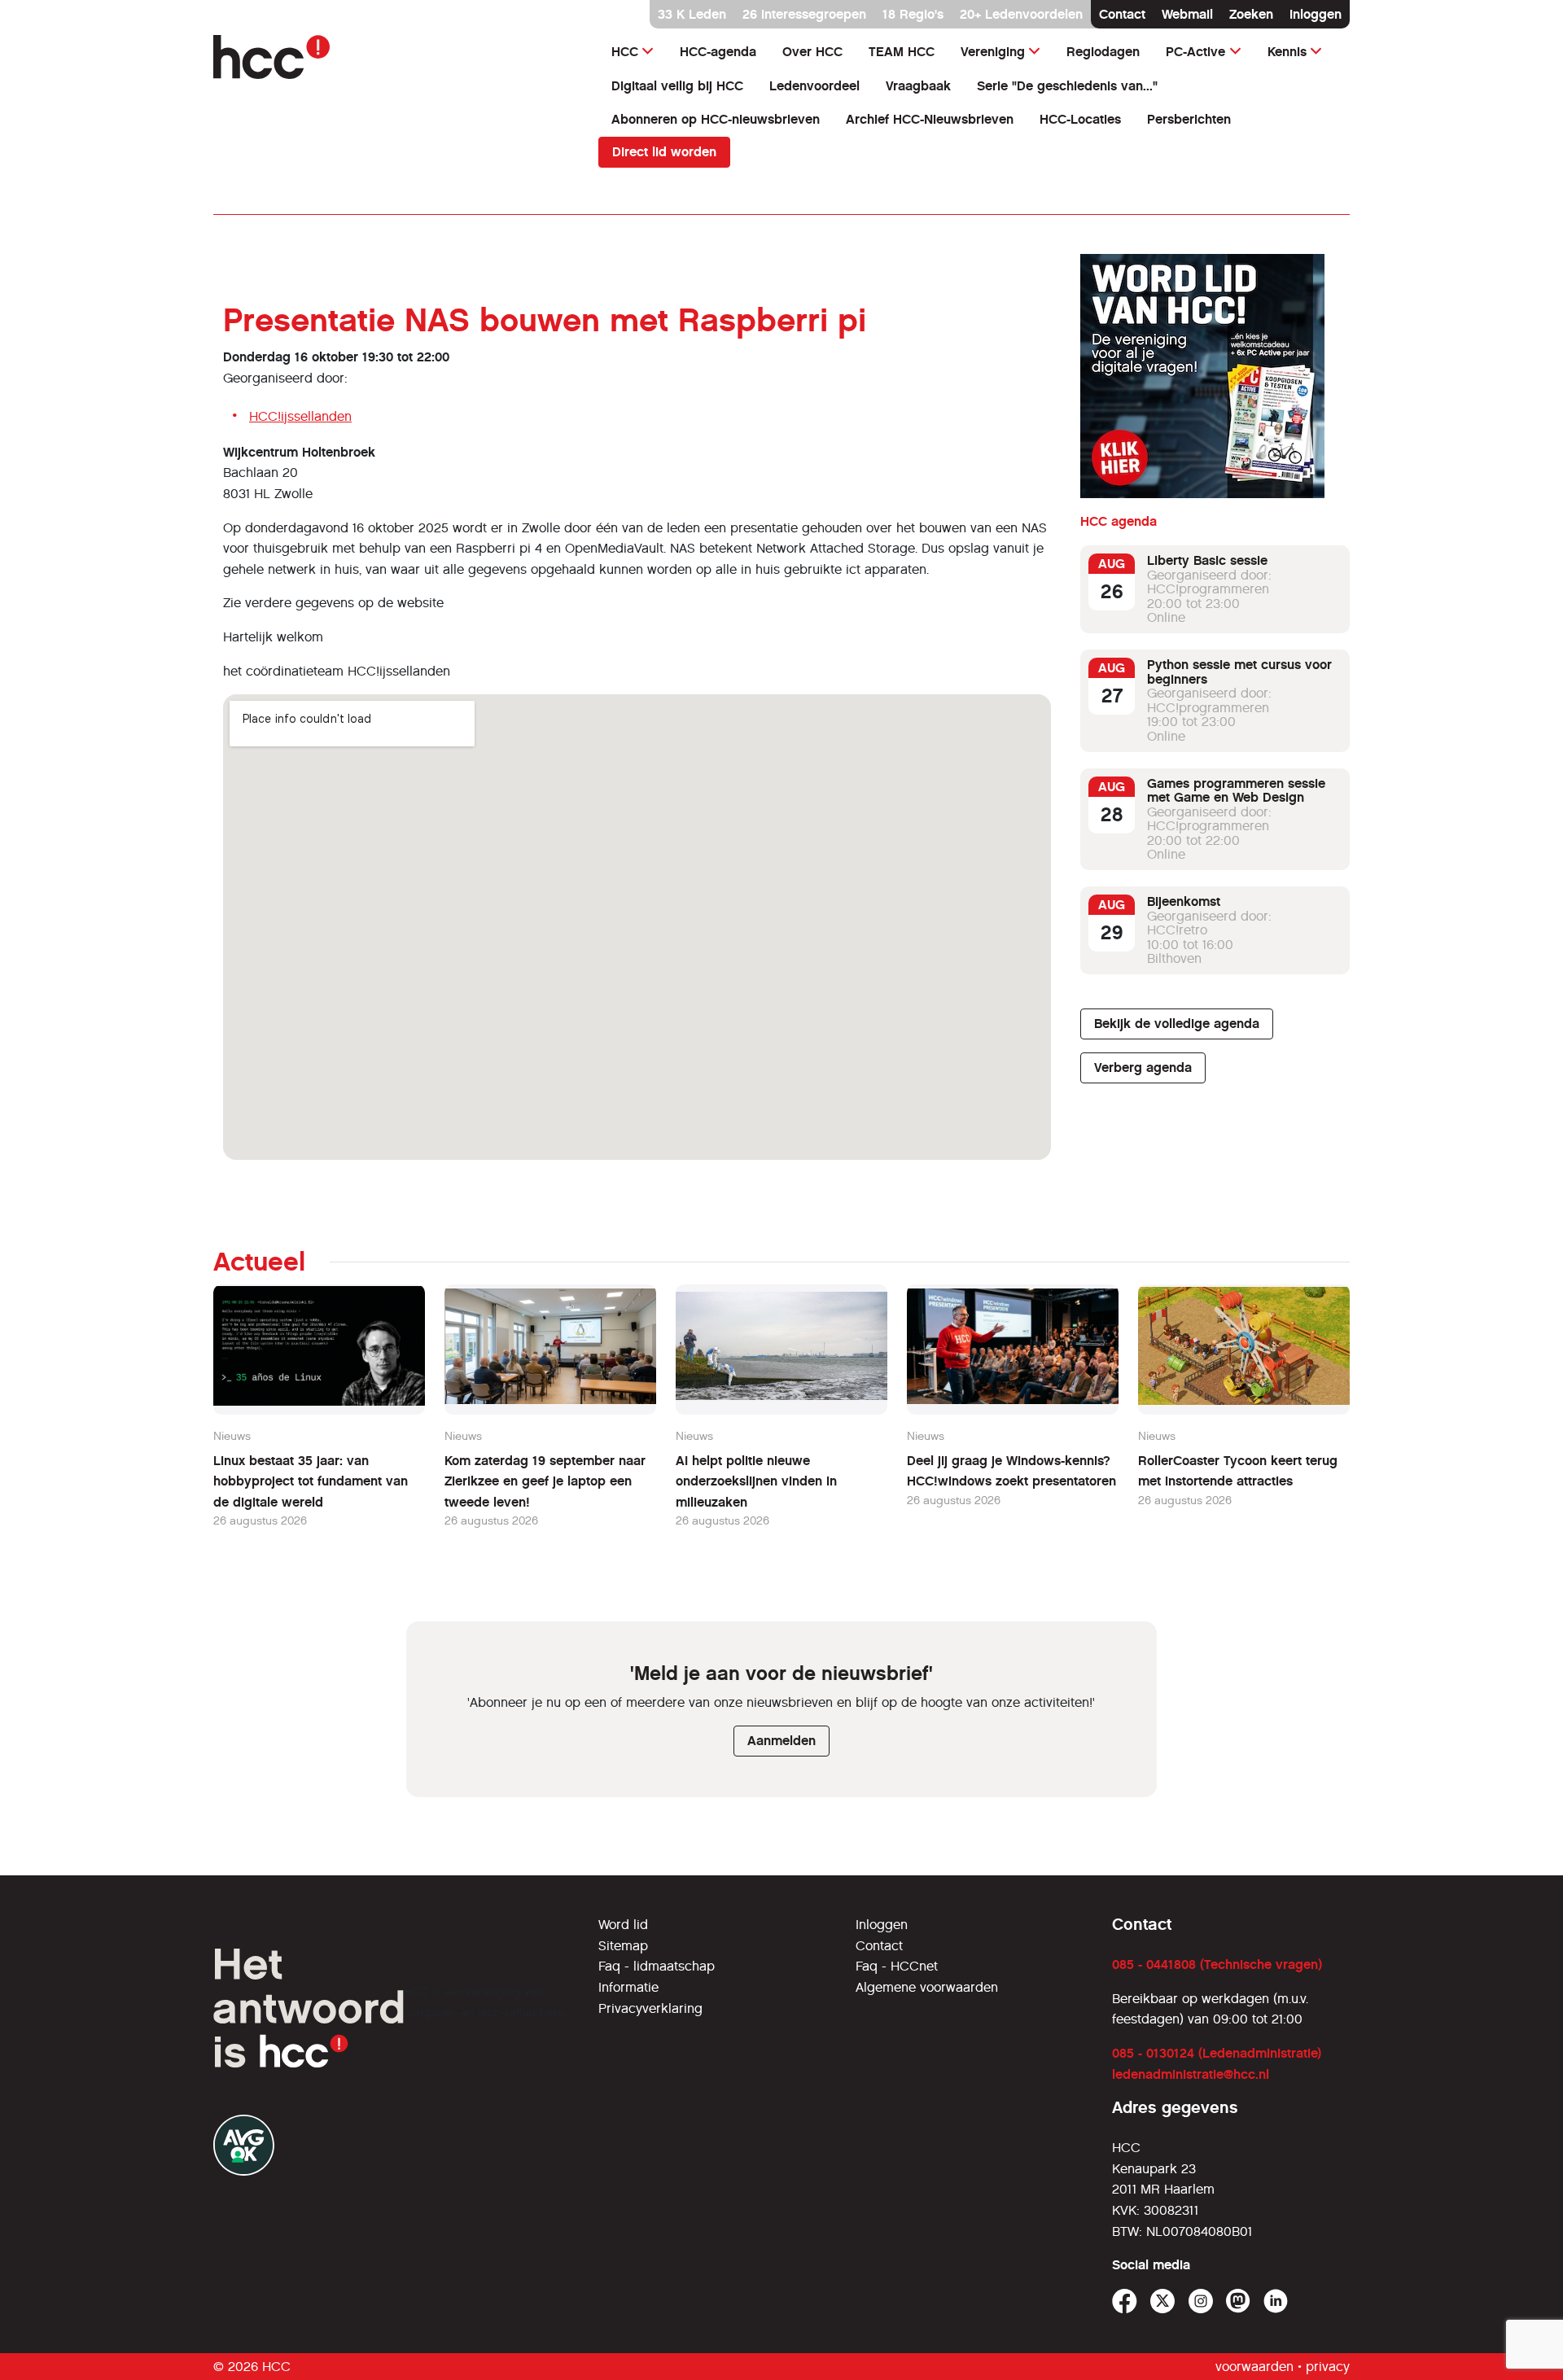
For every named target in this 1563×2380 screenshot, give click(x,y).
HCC (625, 52)
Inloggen (1316, 14)
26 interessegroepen (804, 14)
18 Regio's (913, 14)
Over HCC (812, 52)
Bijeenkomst (1184, 901)
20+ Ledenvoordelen (1021, 14)
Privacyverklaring (650, 2008)
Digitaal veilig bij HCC (677, 86)
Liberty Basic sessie (1207, 560)
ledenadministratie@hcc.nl (1191, 2074)
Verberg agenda (1143, 1067)
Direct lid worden (664, 152)
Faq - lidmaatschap (657, 1966)
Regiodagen (1103, 52)
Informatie (628, 1987)
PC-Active (1195, 52)
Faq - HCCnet (897, 1966)
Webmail (1187, 14)
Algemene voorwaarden (927, 1987)
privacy (1328, 2367)
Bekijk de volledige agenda (1177, 1024)
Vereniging (993, 52)
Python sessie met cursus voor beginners (1239, 672)
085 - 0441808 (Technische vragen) (1217, 1964)
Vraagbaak (918, 86)
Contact (1122, 14)
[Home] (396, 57)
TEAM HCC (902, 52)
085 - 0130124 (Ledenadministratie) (1217, 2053)
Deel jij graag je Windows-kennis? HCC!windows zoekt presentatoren (1011, 1471)
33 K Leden (692, 14)
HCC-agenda (718, 52)
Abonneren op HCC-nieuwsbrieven (716, 119)
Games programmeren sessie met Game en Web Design (1236, 791)
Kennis (1287, 52)
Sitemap (623, 1946)
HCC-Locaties (1080, 119)
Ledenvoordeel (814, 86)
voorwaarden (1254, 2367)
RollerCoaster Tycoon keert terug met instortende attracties (1238, 1471)
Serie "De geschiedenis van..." (1067, 86)
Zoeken (1251, 14)
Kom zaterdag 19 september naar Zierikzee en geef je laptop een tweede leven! (545, 1481)
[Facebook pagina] (1125, 2301)
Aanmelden (781, 1741)
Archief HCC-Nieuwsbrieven (930, 119)
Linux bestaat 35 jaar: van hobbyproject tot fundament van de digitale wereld (311, 1481)
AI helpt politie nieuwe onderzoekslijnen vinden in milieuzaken (756, 1481)
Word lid (623, 1925)
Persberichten (1189, 119)
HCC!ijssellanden (300, 416)
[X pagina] (1163, 2301)
